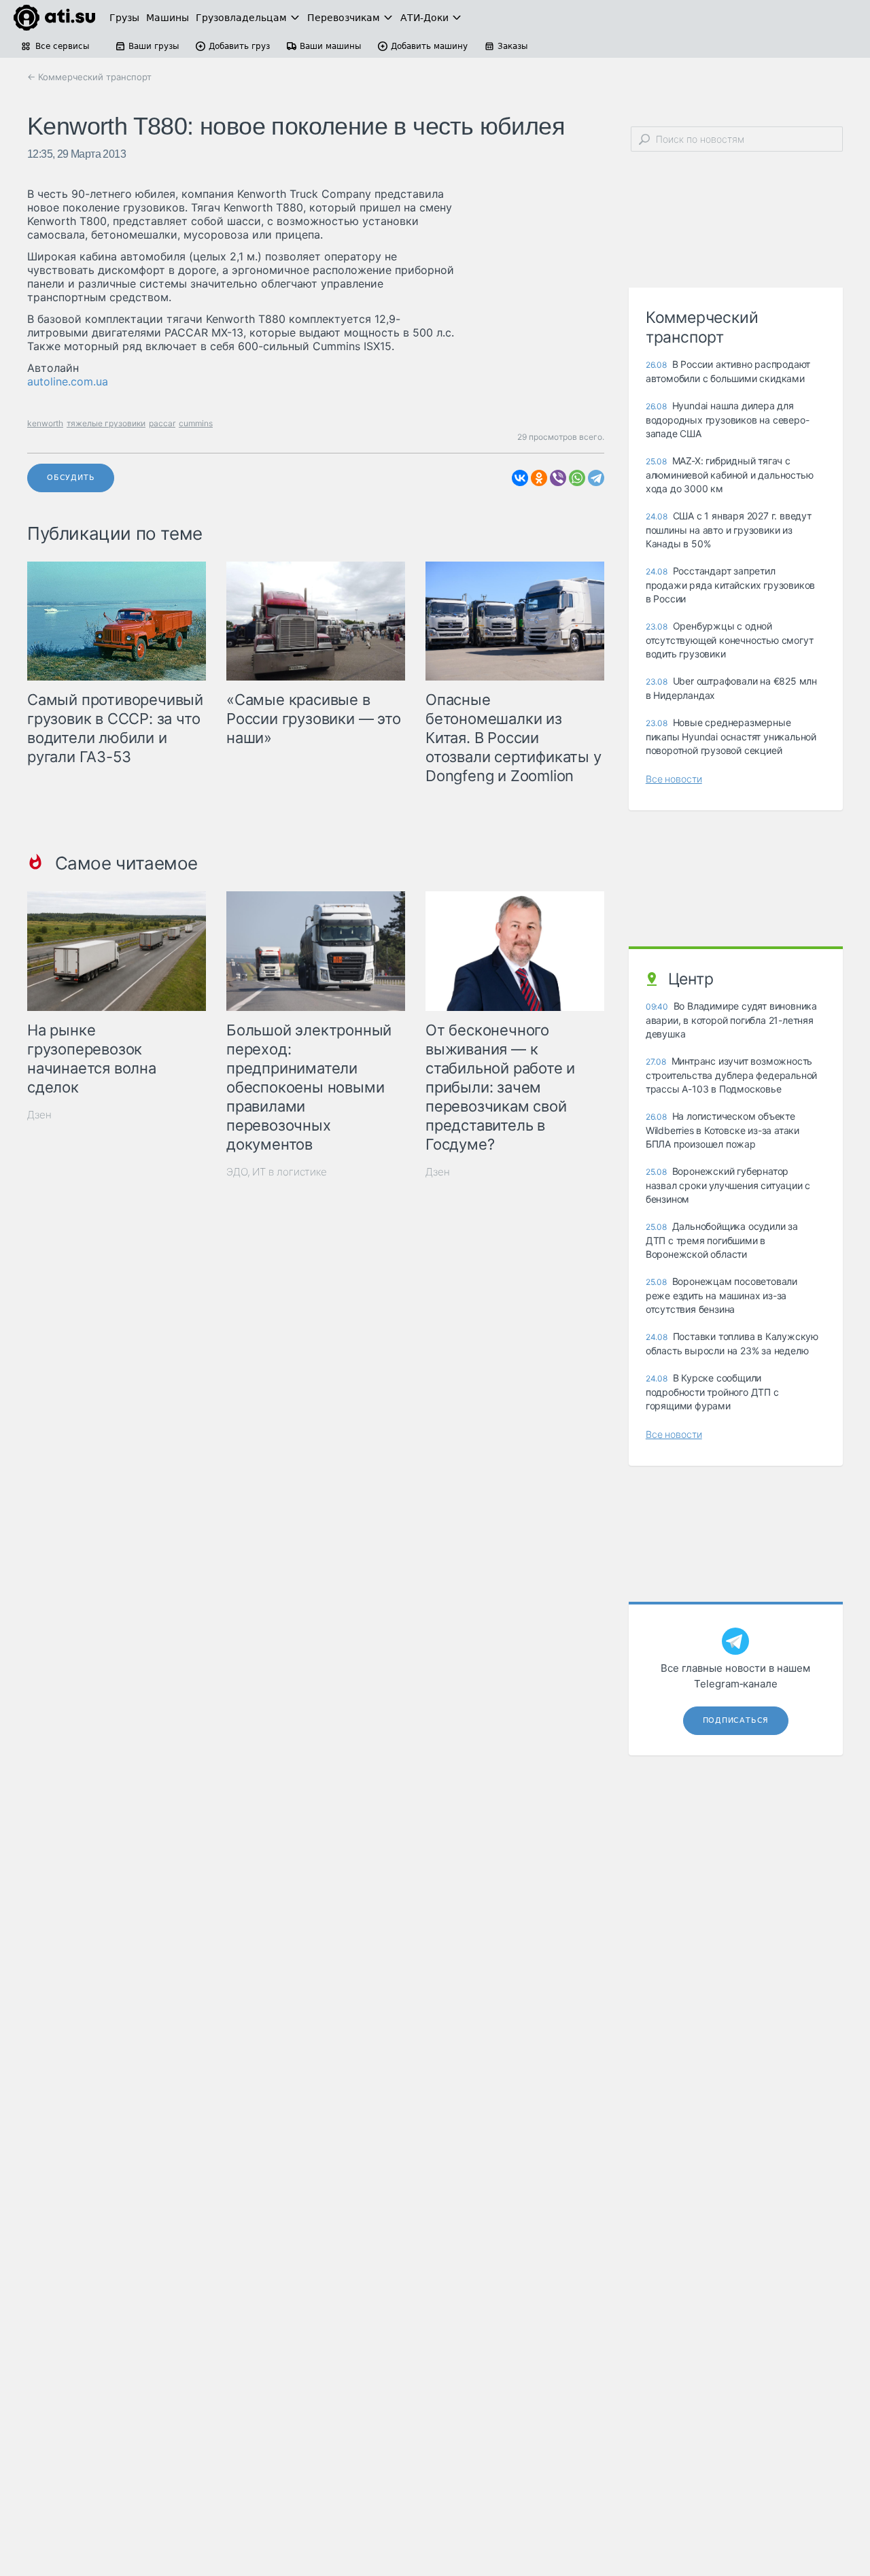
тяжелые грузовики (106, 423)
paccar (162, 423)
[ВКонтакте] (520, 478)
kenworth (45, 423)
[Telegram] (596, 478)
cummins (196, 423)
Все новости (674, 779)
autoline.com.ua (68, 381)
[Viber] (558, 478)
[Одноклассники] (539, 478)
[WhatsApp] (577, 478)
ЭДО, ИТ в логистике (277, 1172)
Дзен (39, 1115)
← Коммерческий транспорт (89, 77)
